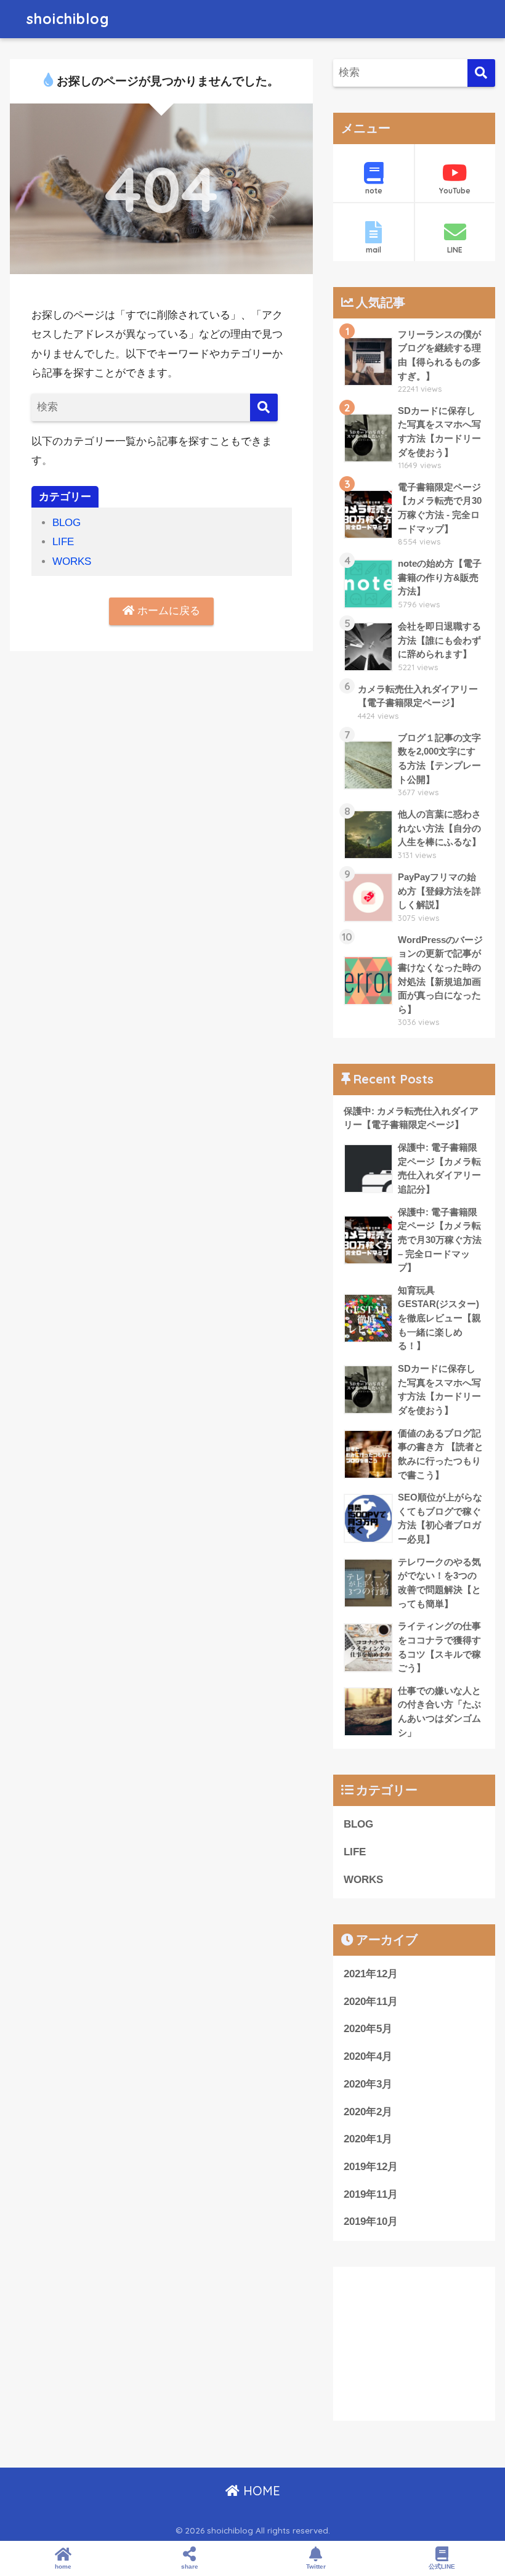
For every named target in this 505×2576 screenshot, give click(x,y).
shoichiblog (68, 19)
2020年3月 (368, 2084)
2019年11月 (371, 2194)
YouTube (455, 191)
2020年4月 (368, 2056)
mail (374, 250)
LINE (455, 250)
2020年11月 (371, 2002)
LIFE (63, 542)
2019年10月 (371, 2222)
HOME (260, 2491)
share (190, 2566)
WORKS (72, 561)
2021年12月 (371, 1974)
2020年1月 (368, 2139)
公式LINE (442, 2566)
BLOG (67, 523)
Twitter (316, 2566)
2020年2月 (368, 2112)
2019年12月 (371, 2167)
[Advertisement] (414, 2344)
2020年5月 (368, 2029)
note (374, 191)
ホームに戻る (167, 611)
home (63, 2566)
